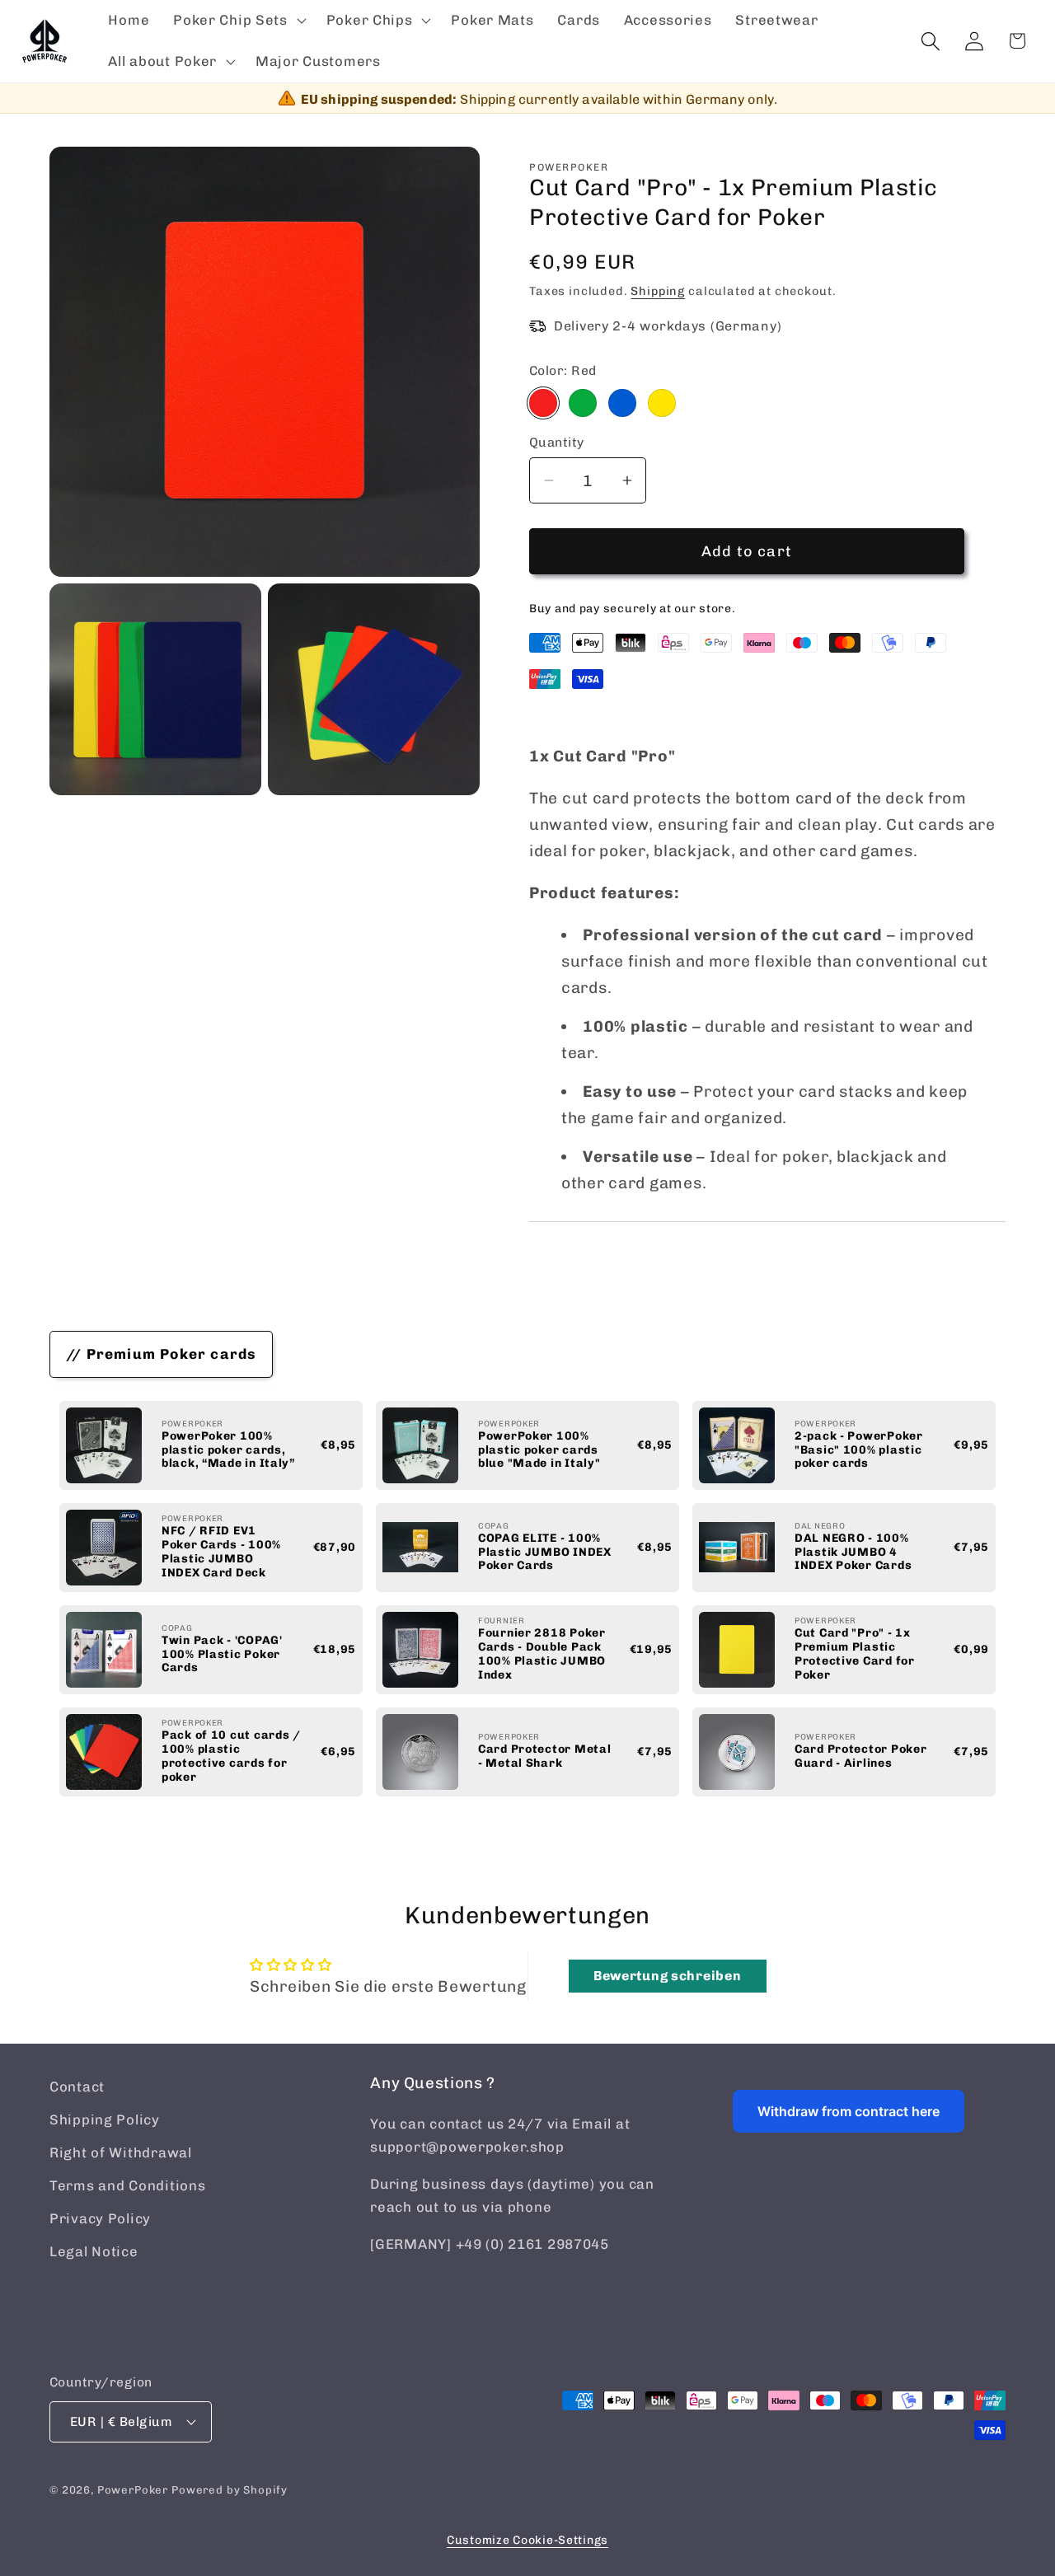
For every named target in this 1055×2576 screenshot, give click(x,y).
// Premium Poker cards (161, 1354)
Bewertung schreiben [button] (668, 1976)
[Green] (583, 403)
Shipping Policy (105, 2119)
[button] (238, 21)
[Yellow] (662, 403)
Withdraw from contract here (849, 2111)
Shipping (658, 291)
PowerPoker (133, 2490)
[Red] (543, 403)
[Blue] (622, 403)
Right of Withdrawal (121, 2152)
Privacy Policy (100, 2218)
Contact (77, 2087)
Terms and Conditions (127, 2185)
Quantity (557, 442)
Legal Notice (94, 2251)
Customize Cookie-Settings (527, 2540)
